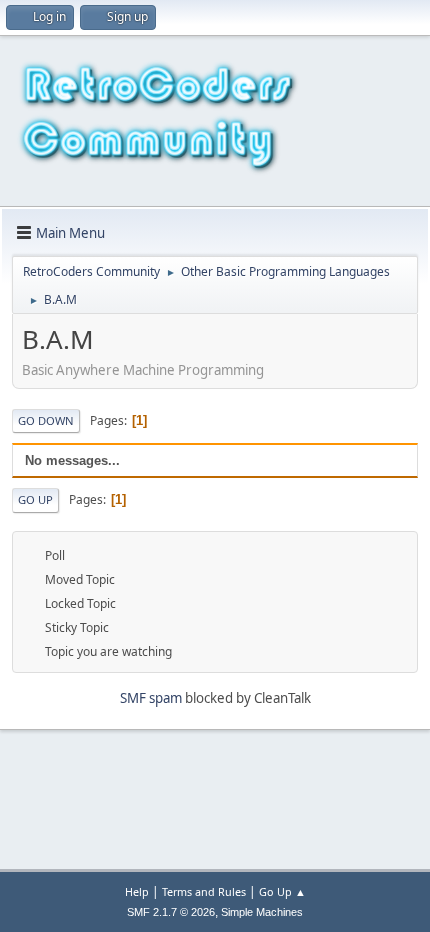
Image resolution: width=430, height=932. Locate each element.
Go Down (46, 420)
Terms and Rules (204, 891)
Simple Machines (262, 912)
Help (137, 891)
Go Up (35, 499)
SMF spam (151, 698)
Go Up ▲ (282, 891)
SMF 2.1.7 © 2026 (171, 912)
